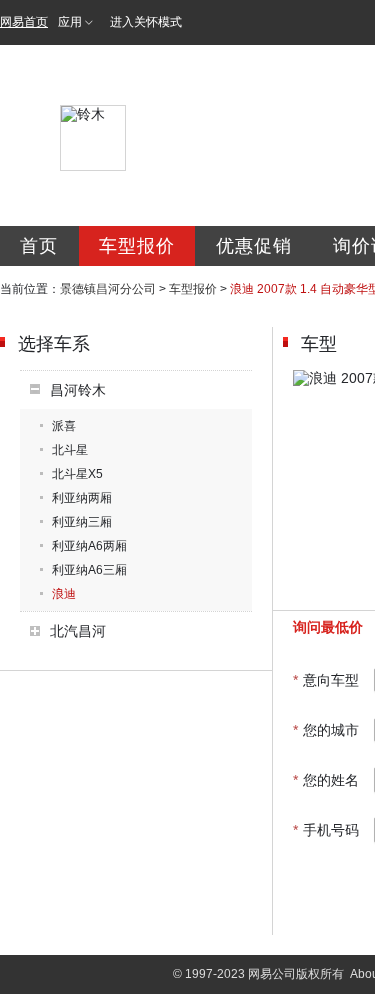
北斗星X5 (77, 474)
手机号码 (326, 830)
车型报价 (137, 246)
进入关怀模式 (146, 22)
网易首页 (24, 22)
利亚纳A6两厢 (89, 546)
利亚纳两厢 (82, 498)
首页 (39, 246)
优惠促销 (254, 246)
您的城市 (326, 730)
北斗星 (70, 450)
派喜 (64, 426)
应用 (70, 22)
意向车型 (326, 680)
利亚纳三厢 (82, 522)
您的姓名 (326, 780)
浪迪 (64, 594)
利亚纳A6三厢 (89, 570)
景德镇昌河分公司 (108, 289)
